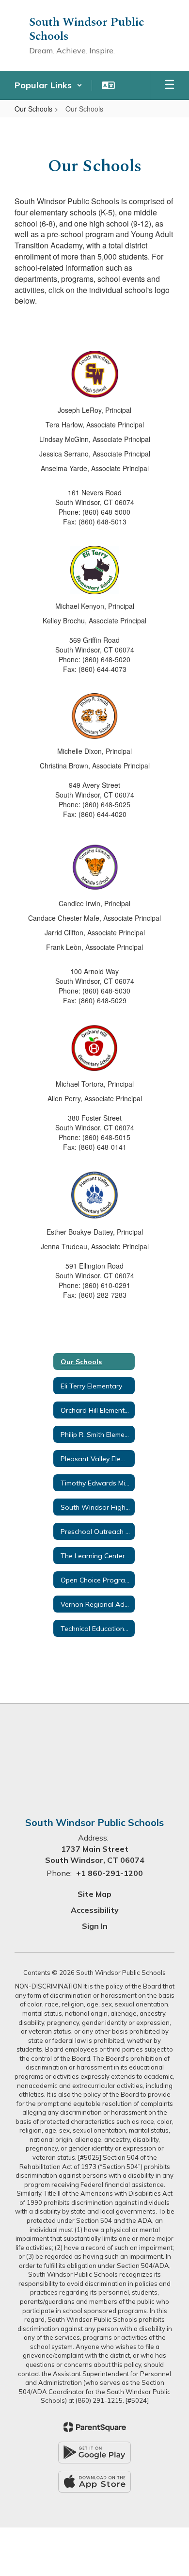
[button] (48, 85)
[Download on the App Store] (94, 2482)
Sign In (95, 1926)
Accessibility (95, 1910)
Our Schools (33, 109)
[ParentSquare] (95, 2427)
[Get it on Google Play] (94, 2453)
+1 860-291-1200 (110, 1873)
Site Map (94, 1894)
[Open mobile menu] (170, 85)
